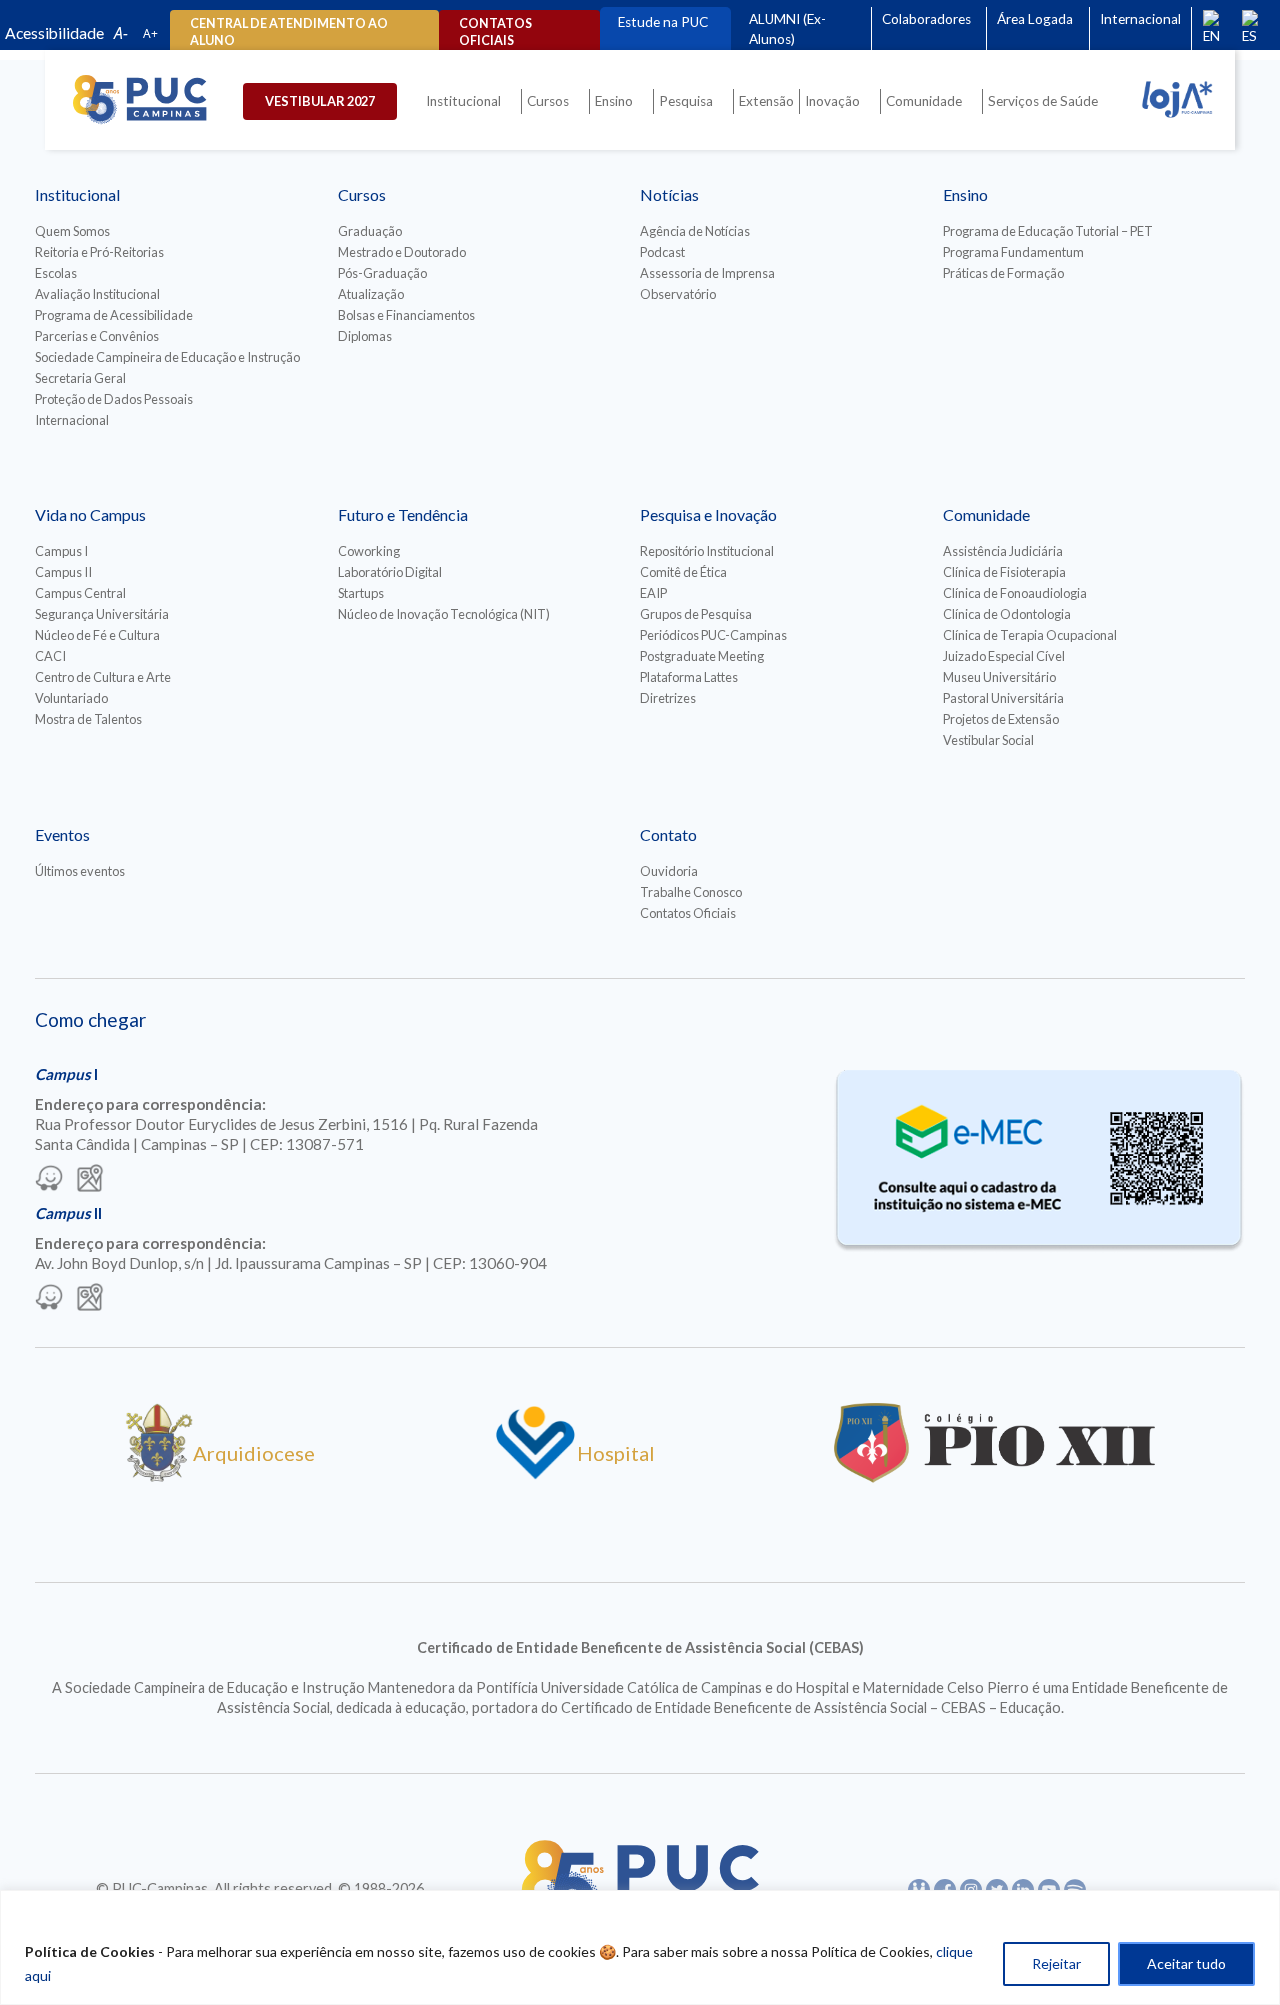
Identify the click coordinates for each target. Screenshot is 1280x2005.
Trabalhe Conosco (691, 892)
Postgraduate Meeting (702, 656)
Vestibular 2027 (320, 101)
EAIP (653, 593)
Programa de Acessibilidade (114, 315)
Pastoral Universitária (1003, 698)
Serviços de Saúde (1043, 101)
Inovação (832, 101)
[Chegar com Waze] (49, 1180)
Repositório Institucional (707, 551)
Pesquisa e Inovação (708, 514)
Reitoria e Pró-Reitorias (99, 252)
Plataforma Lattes (689, 677)
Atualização (371, 294)
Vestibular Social (988, 740)
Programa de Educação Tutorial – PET (1048, 231)
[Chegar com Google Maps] (90, 1180)
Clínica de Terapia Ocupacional (1030, 635)
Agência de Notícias (695, 231)
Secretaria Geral (80, 378)
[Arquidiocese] (159, 1475)
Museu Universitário (999, 677)
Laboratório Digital (390, 572)
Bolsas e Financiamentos (406, 315)
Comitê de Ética (683, 572)
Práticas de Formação (1003, 273)
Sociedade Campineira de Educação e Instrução (167, 357)
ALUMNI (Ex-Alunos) (787, 29)
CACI (50, 656)
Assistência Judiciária (1003, 551)
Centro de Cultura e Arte (103, 677)
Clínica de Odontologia (1007, 614)
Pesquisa (686, 101)
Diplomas (365, 336)
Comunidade (924, 101)
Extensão (766, 101)
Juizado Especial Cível (1004, 656)
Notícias (669, 194)
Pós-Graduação (382, 273)
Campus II (63, 572)
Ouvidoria (669, 871)
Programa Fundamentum (1013, 252)
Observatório (678, 294)
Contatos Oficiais (688, 913)
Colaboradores (926, 19)
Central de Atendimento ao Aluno (289, 32)
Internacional (1140, 19)
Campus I (61, 551)
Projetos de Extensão (1001, 719)
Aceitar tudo (1186, 1963)
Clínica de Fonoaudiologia (1015, 593)
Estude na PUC (663, 22)
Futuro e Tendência (403, 514)
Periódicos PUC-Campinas (713, 635)
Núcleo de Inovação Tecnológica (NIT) (444, 614)
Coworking (369, 551)
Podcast (662, 252)
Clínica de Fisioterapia (1004, 572)
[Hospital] (535, 1475)
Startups (361, 593)
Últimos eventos (80, 871)
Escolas (56, 273)
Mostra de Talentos (88, 719)
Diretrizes (668, 698)
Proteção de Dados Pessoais (114, 399)
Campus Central (80, 593)
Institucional (463, 101)
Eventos (62, 834)
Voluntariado (71, 698)
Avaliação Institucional (97, 294)
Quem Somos (72, 231)
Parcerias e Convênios (97, 336)
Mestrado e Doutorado (402, 252)
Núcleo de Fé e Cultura (97, 635)
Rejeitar (1056, 1963)
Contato (668, 834)
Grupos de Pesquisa (696, 614)
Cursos (548, 101)
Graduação (370, 231)
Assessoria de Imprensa (707, 273)
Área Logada (1035, 19)
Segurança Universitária (102, 614)
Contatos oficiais (495, 32)
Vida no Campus (90, 514)
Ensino (614, 101)
